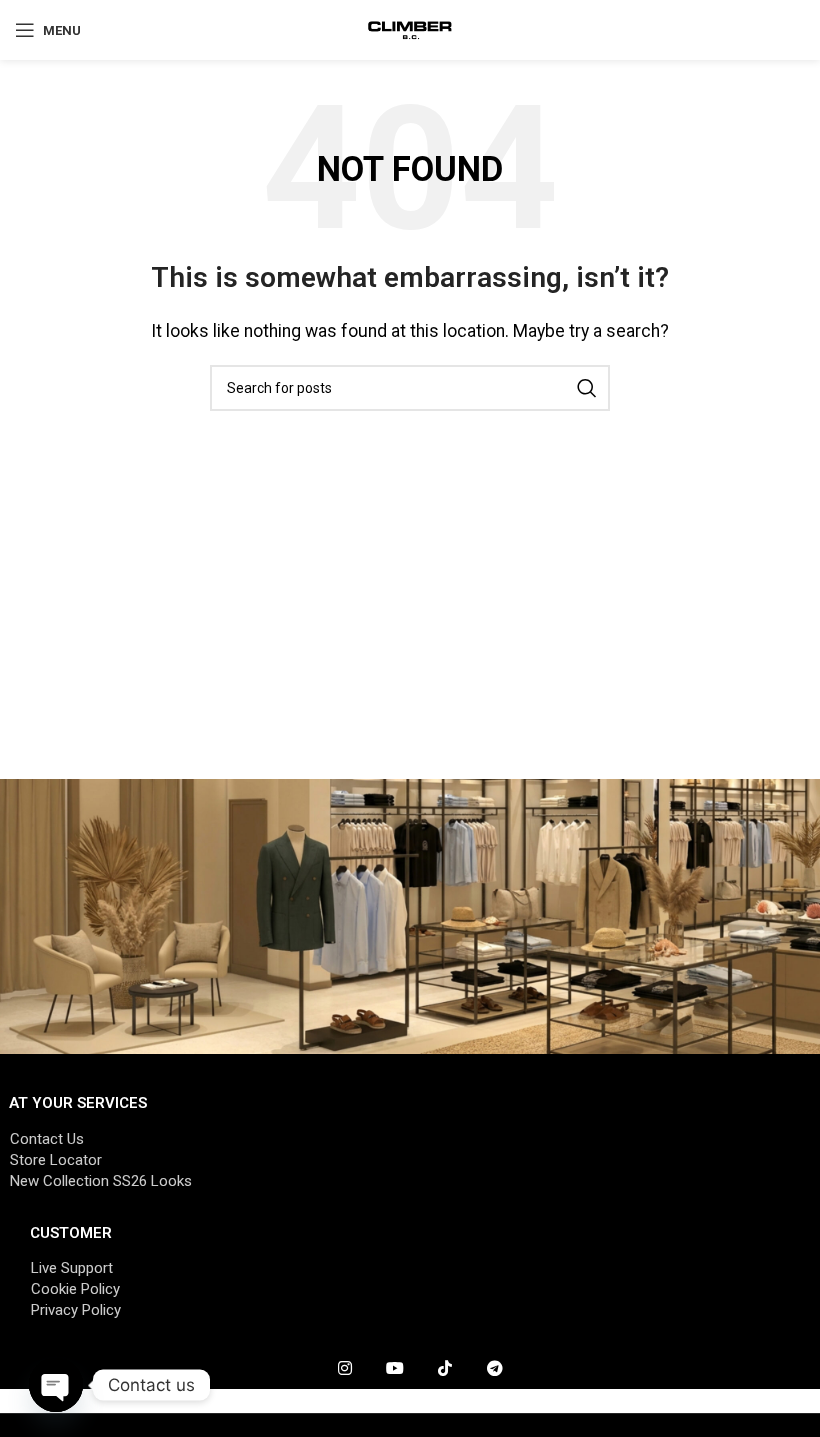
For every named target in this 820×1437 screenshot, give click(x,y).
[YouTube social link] (395, 1369)
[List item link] (410, 1139)
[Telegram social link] (495, 1369)
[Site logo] (410, 28)
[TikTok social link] (445, 1369)
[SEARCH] (587, 388)
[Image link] (410, 914)
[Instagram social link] (345, 1369)
